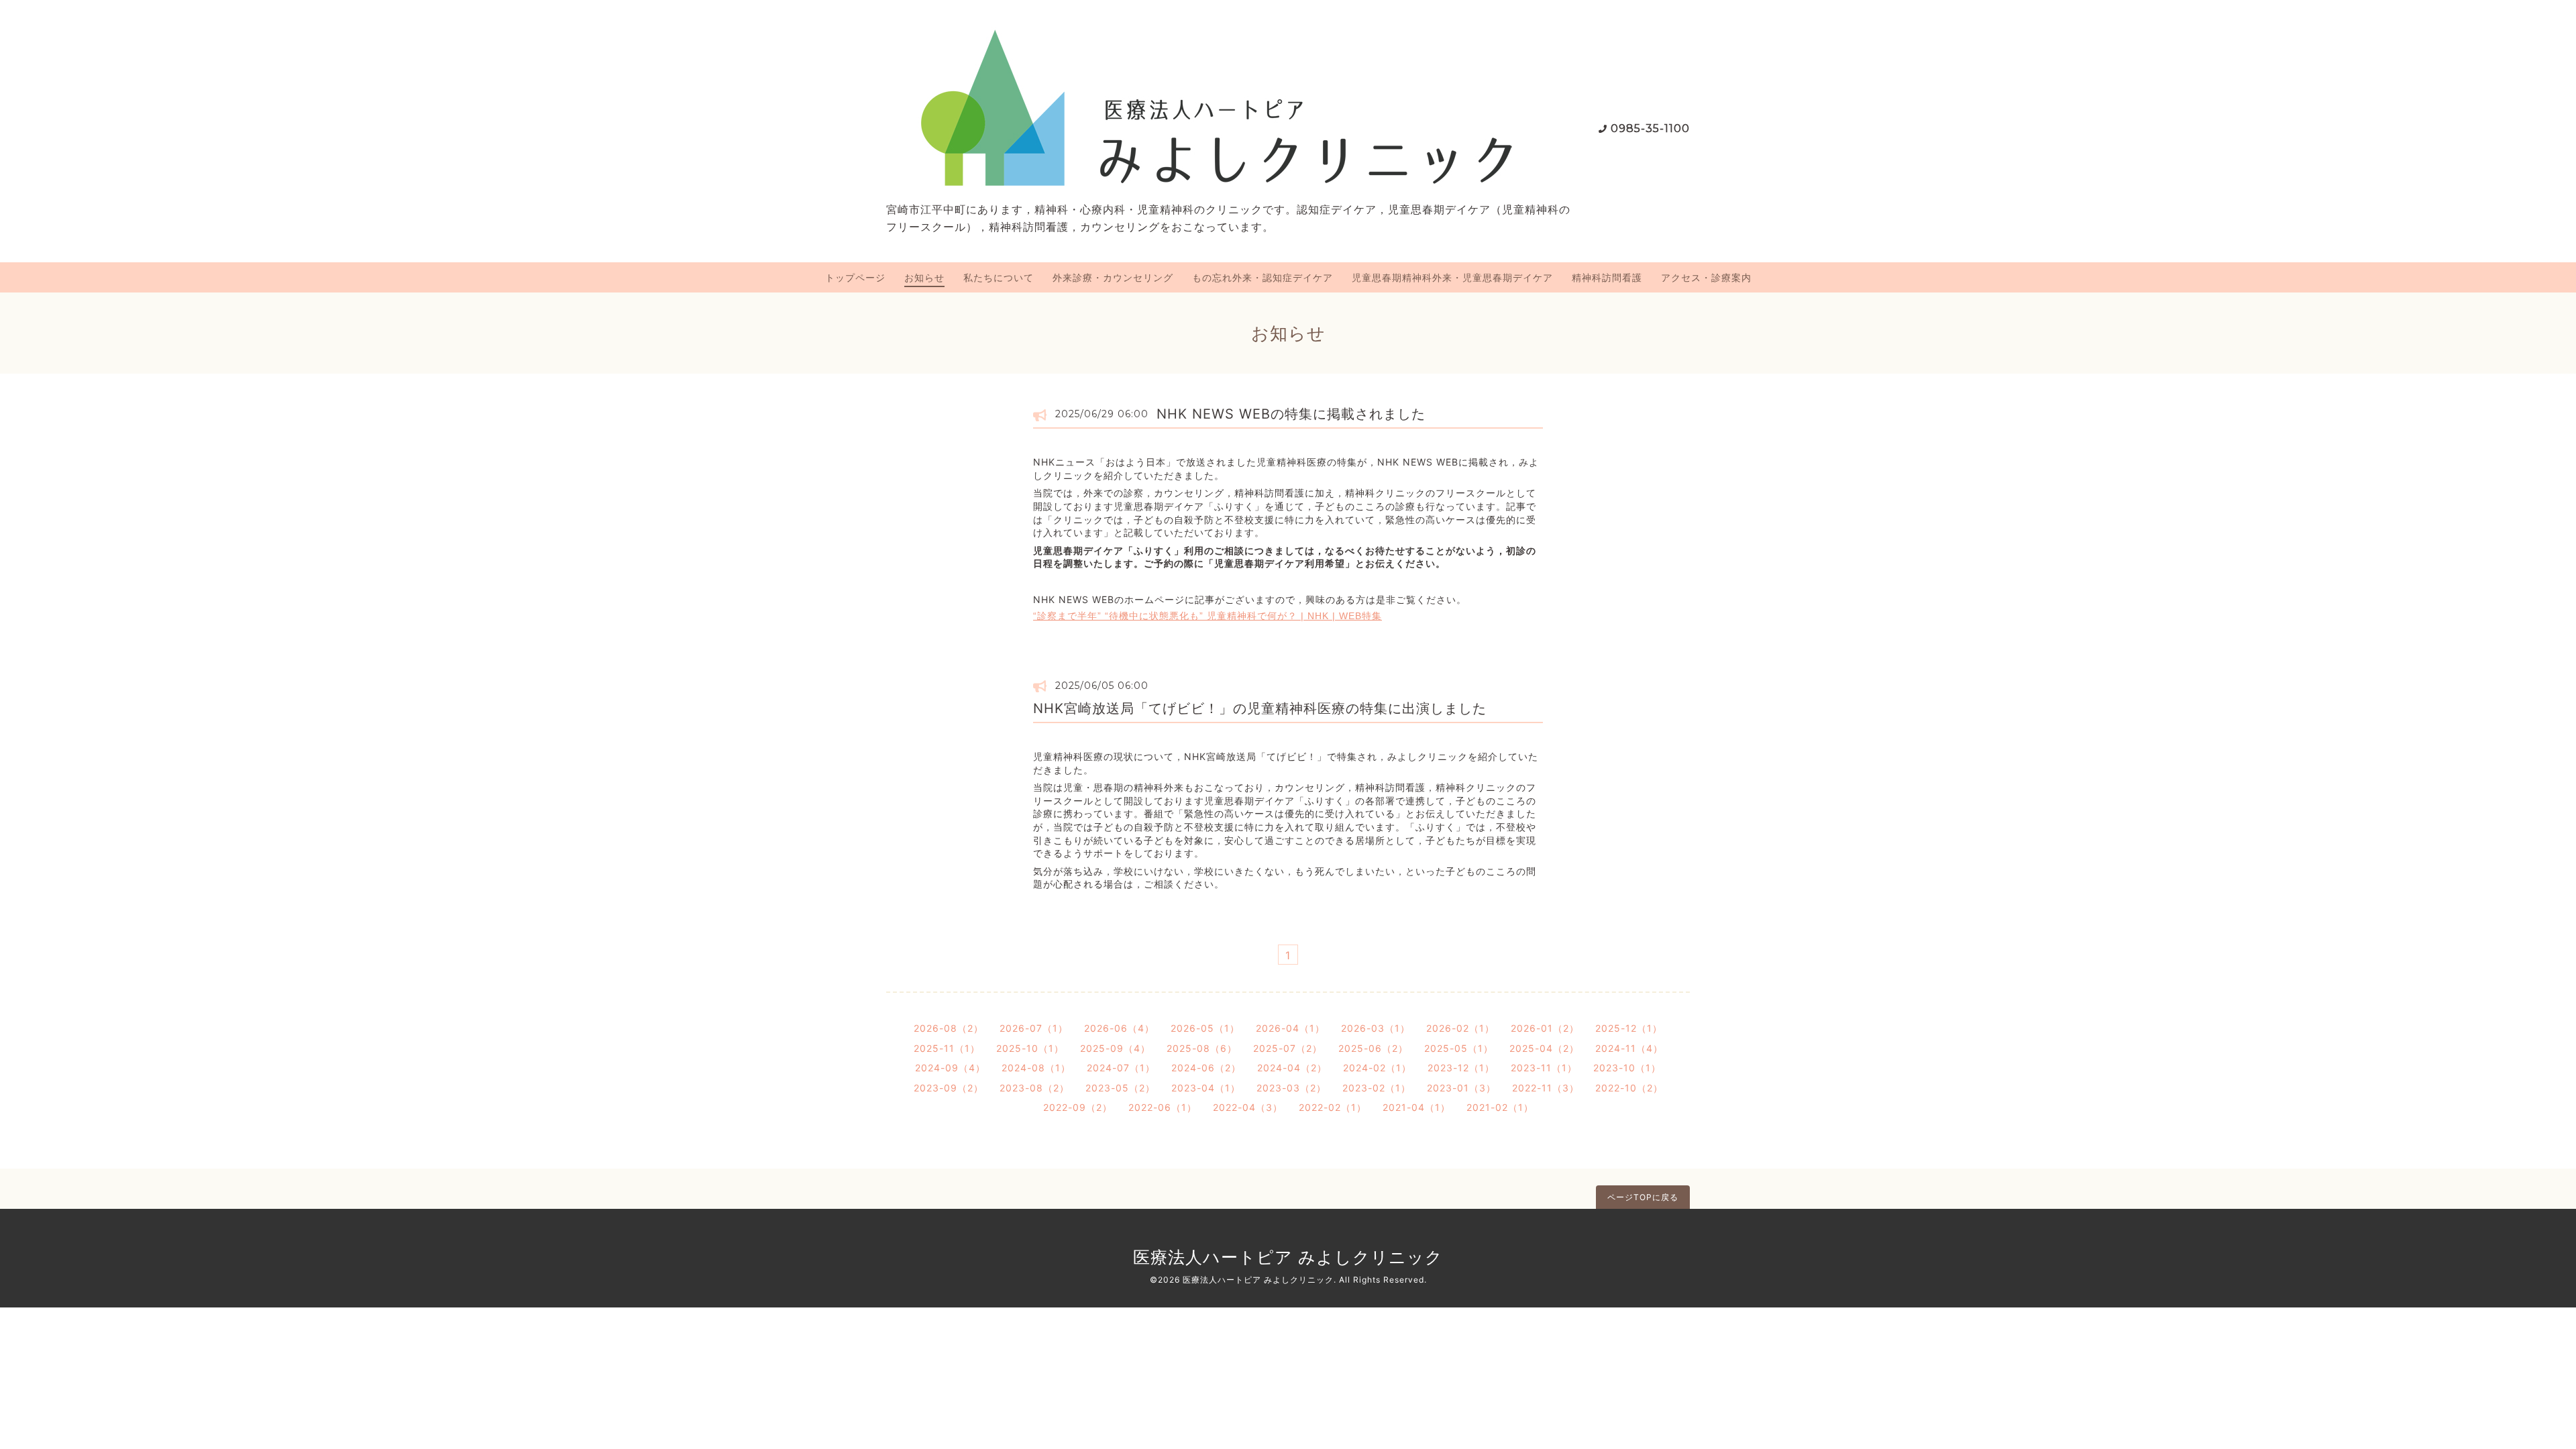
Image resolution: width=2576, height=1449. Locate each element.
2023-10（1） (1627, 1068)
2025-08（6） (1202, 1048)
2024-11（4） (1629, 1048)
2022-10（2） (1629, 1088)
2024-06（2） (1206, 1068)
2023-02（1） (1377, 1088)
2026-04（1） (1290, 1028)
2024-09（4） (950, 1068)
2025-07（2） (1288, 1048)
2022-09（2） (1078, 1107)
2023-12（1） (1461, 1068)
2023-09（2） (949, 1088)
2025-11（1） (947, 1048)
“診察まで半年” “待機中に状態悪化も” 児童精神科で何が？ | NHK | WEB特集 (1207, 616)
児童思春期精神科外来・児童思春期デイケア (1452, 277)
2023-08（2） (1034, 1088)
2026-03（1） (1376, 1028)
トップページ (855, 277)
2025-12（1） (1629, 1028)
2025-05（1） (1459, 1048)
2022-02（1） (1333, 1107)
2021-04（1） (1416, 1107)
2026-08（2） (949, 1028)
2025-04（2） (1544, 1048)
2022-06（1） (1163, 1107)
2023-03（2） (1291, 1088)
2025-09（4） (1115, 1048)
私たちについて (999, 277)
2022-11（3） (1546, 1088)
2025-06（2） (1373, 1048)
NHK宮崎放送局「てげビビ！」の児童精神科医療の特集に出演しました (1260, 708)
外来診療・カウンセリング (1113, 277)
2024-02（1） (1377, 1068)
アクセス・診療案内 (1706, 277)
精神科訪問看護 (1607, 277)
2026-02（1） (1460, 1028)
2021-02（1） (1500, 1107)
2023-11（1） (1544, 1068)
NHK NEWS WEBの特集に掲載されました (1291, 414)
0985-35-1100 (1650, 128)
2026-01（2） (1545, 1028)
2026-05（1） (1205, 1028)
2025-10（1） (1030, 1048)
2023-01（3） (1461, 1088)
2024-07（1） (1121, 1068)
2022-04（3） (1248, 1107)
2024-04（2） (1292, 1068)
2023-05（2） (1120, 1088)
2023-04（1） (1206, 1088)
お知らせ (924, 277)
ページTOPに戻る (1643, 1197)
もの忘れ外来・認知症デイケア (1263, 277)
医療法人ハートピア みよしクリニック (1288, 1257)
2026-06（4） (1119, 1028)
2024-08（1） (1036, 1068)
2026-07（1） (1034, 1028)
